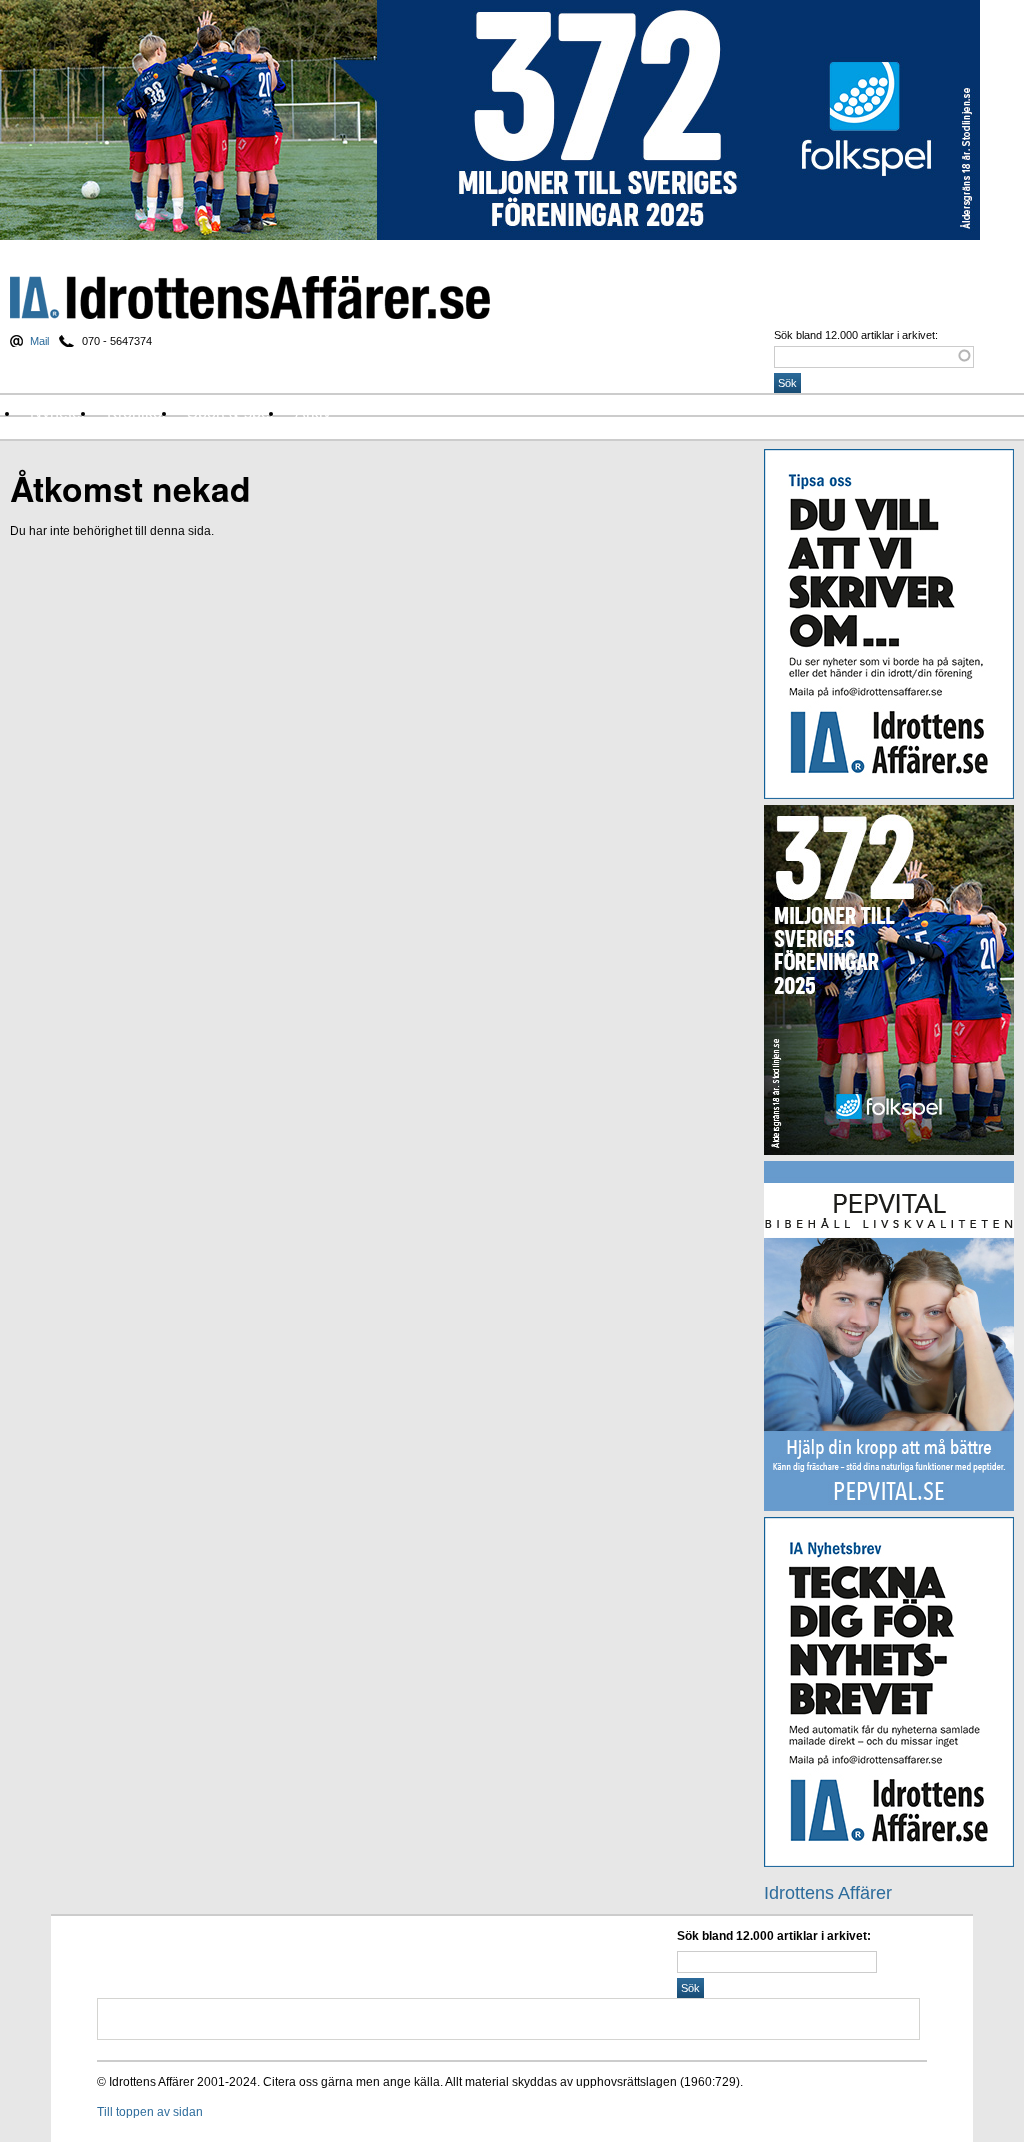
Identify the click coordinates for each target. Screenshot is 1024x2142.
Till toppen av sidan (150, 2112)
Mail (39, 341)
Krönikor (137, 412)
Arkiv (313, 412)
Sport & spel (230, 412)
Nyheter (58, 412)
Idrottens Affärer (250, 297)
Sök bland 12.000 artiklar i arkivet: (856, 335)
